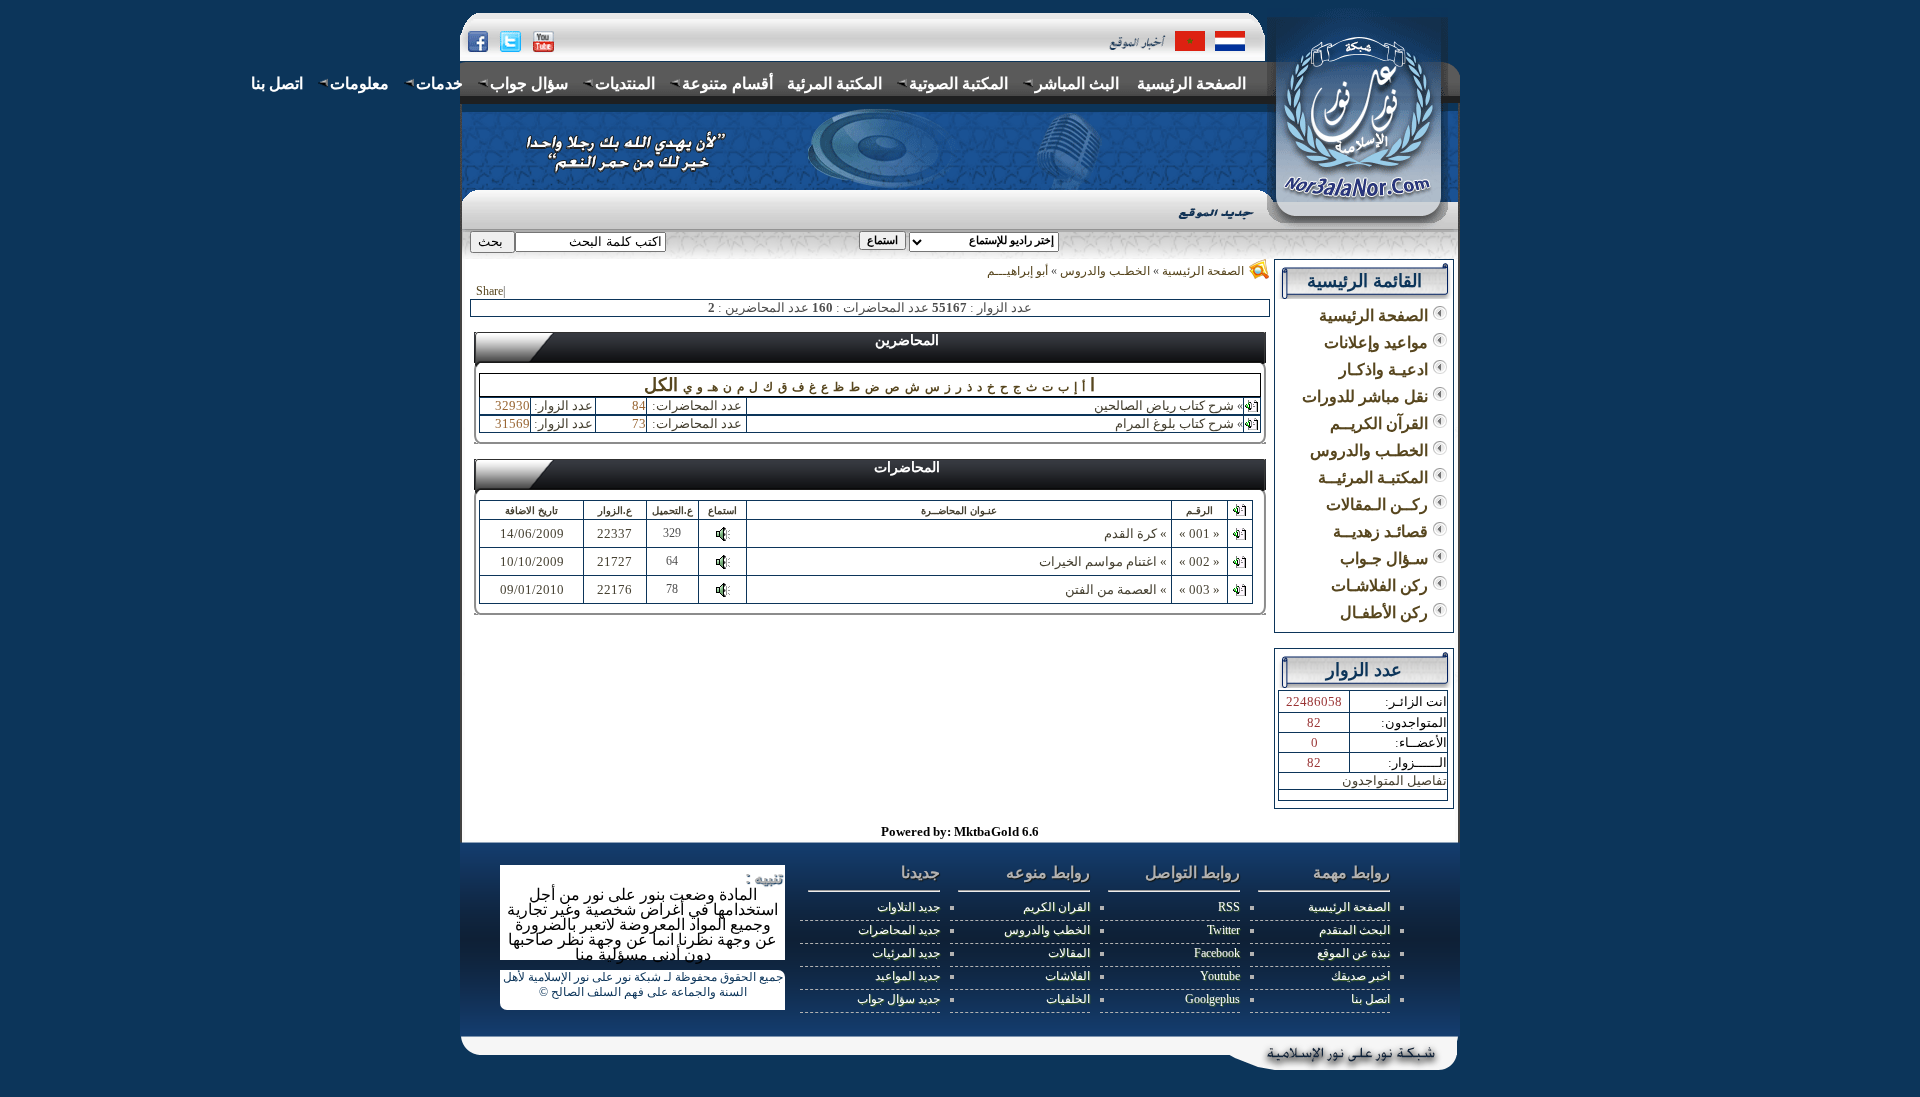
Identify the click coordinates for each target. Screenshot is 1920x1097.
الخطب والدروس (1047, 930)
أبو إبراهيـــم (1017, 271)
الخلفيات (1068, 999)
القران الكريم (1056, 907)
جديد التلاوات (908, 907)
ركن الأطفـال (1386, 612)
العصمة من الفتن (1111, 589)
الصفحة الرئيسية (1203, 271)
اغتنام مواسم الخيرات (1098, 561)
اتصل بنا (1370, 999)
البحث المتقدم (1354, 930)
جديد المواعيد (907, 976)
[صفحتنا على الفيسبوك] (477, 42)
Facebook (1217, 953)
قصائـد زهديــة (1382, 531)
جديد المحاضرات (899, 930)
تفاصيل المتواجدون (1394, 780)
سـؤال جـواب (1386, 558)
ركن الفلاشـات (1381, 585)
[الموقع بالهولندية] (1231, 41)
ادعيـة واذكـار (1385, 369)
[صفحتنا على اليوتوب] (543, 41)
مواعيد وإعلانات (1378, 342)
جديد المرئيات (906, 953)
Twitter (1223, 930)
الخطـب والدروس (1103, 271)
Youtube (1220, 976)
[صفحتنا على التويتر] (511, 40)
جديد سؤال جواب (898, 999)
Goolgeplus (1212, 999)
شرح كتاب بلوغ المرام (1174, 423)
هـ (713, 387)
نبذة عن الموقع (1353, 953)
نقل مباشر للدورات (1367, 396)
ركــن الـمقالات (1379, 504)
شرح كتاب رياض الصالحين (1164, 405)
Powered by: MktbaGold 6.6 (960, 831)
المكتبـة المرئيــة (1375, 477)
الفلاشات (1067, 976)
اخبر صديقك (1360, 976)
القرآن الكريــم (1381, 423)
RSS (1229, 907)
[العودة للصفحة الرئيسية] (1189, 40)
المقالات (1069, 953)
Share (489, 291)
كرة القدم (1130, 533)
